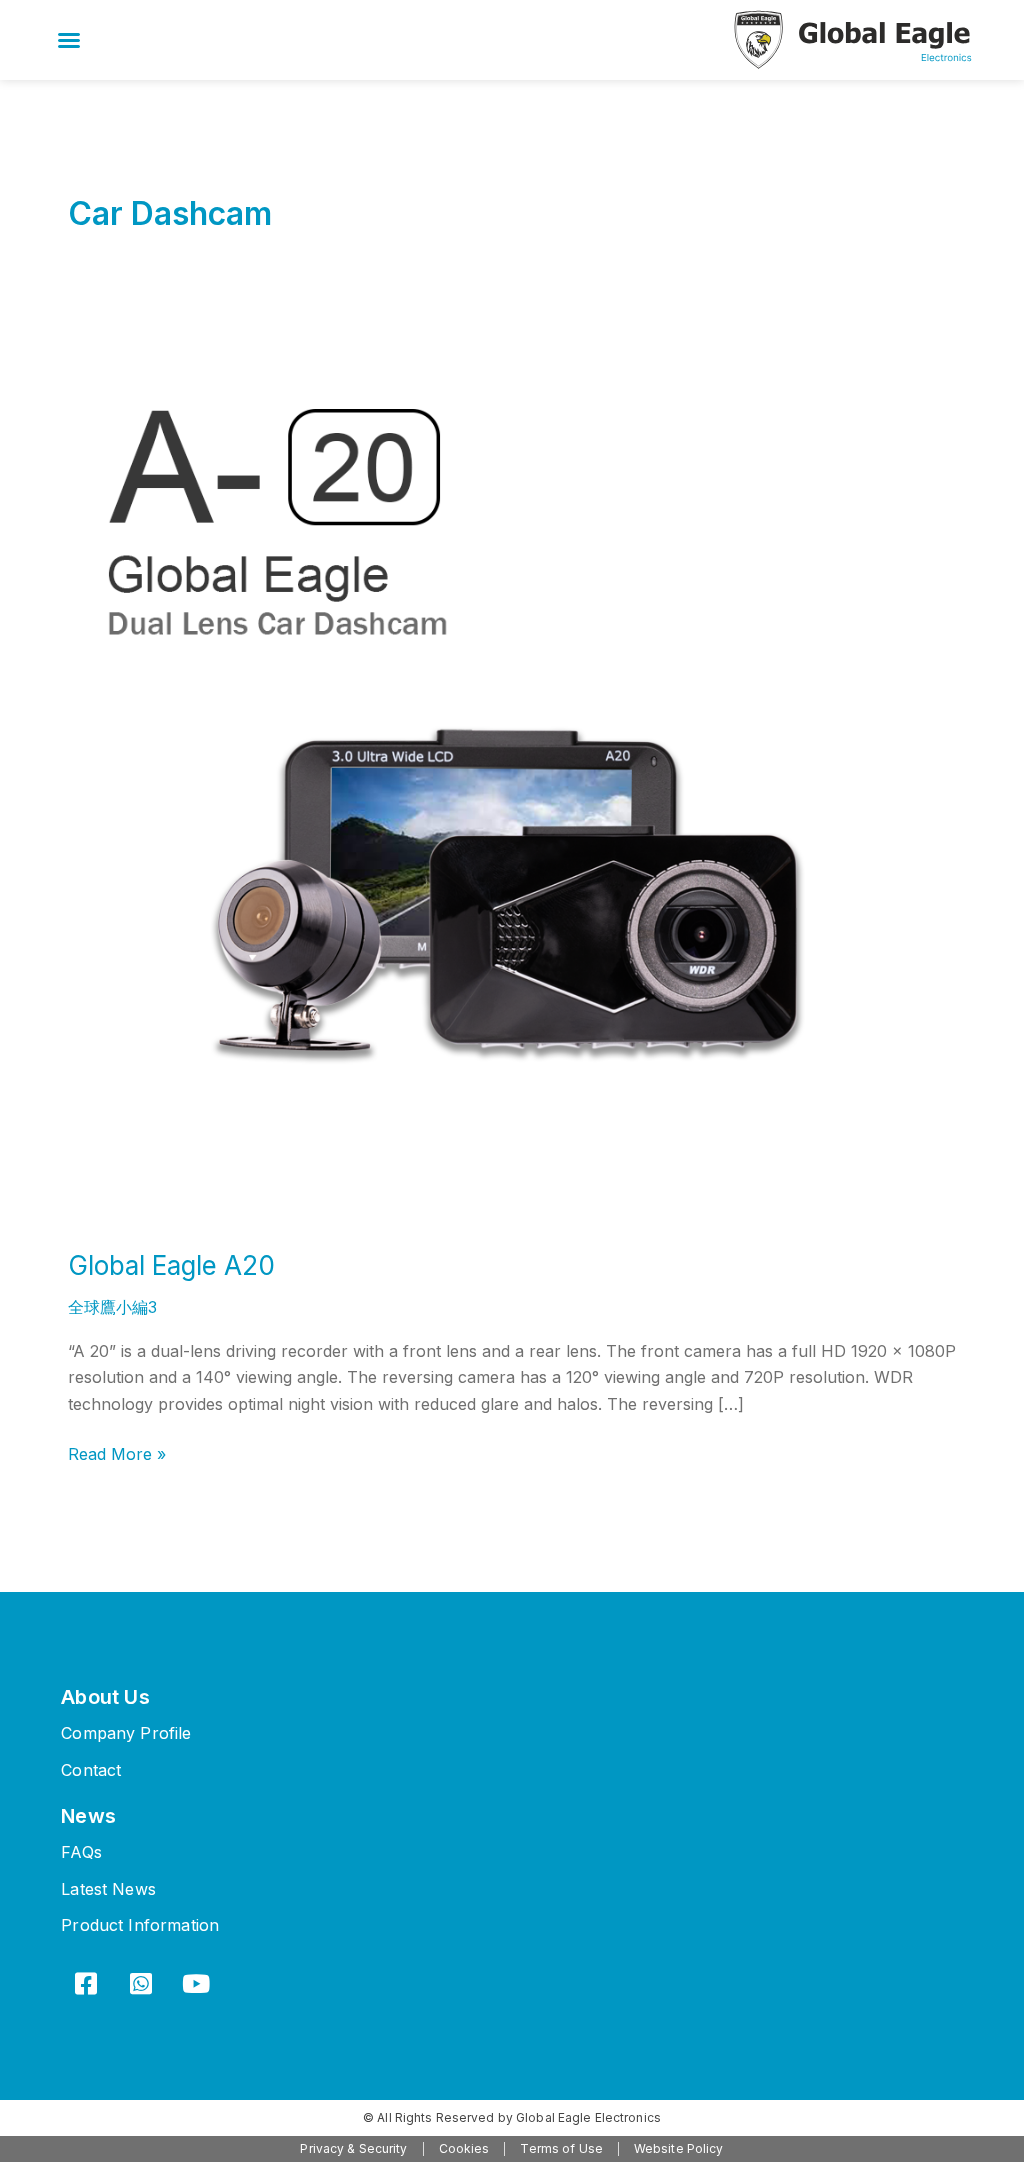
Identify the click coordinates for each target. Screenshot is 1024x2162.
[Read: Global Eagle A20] (512, 779)
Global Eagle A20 (171, 1265)
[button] (69, 40)
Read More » (117, 1452)
